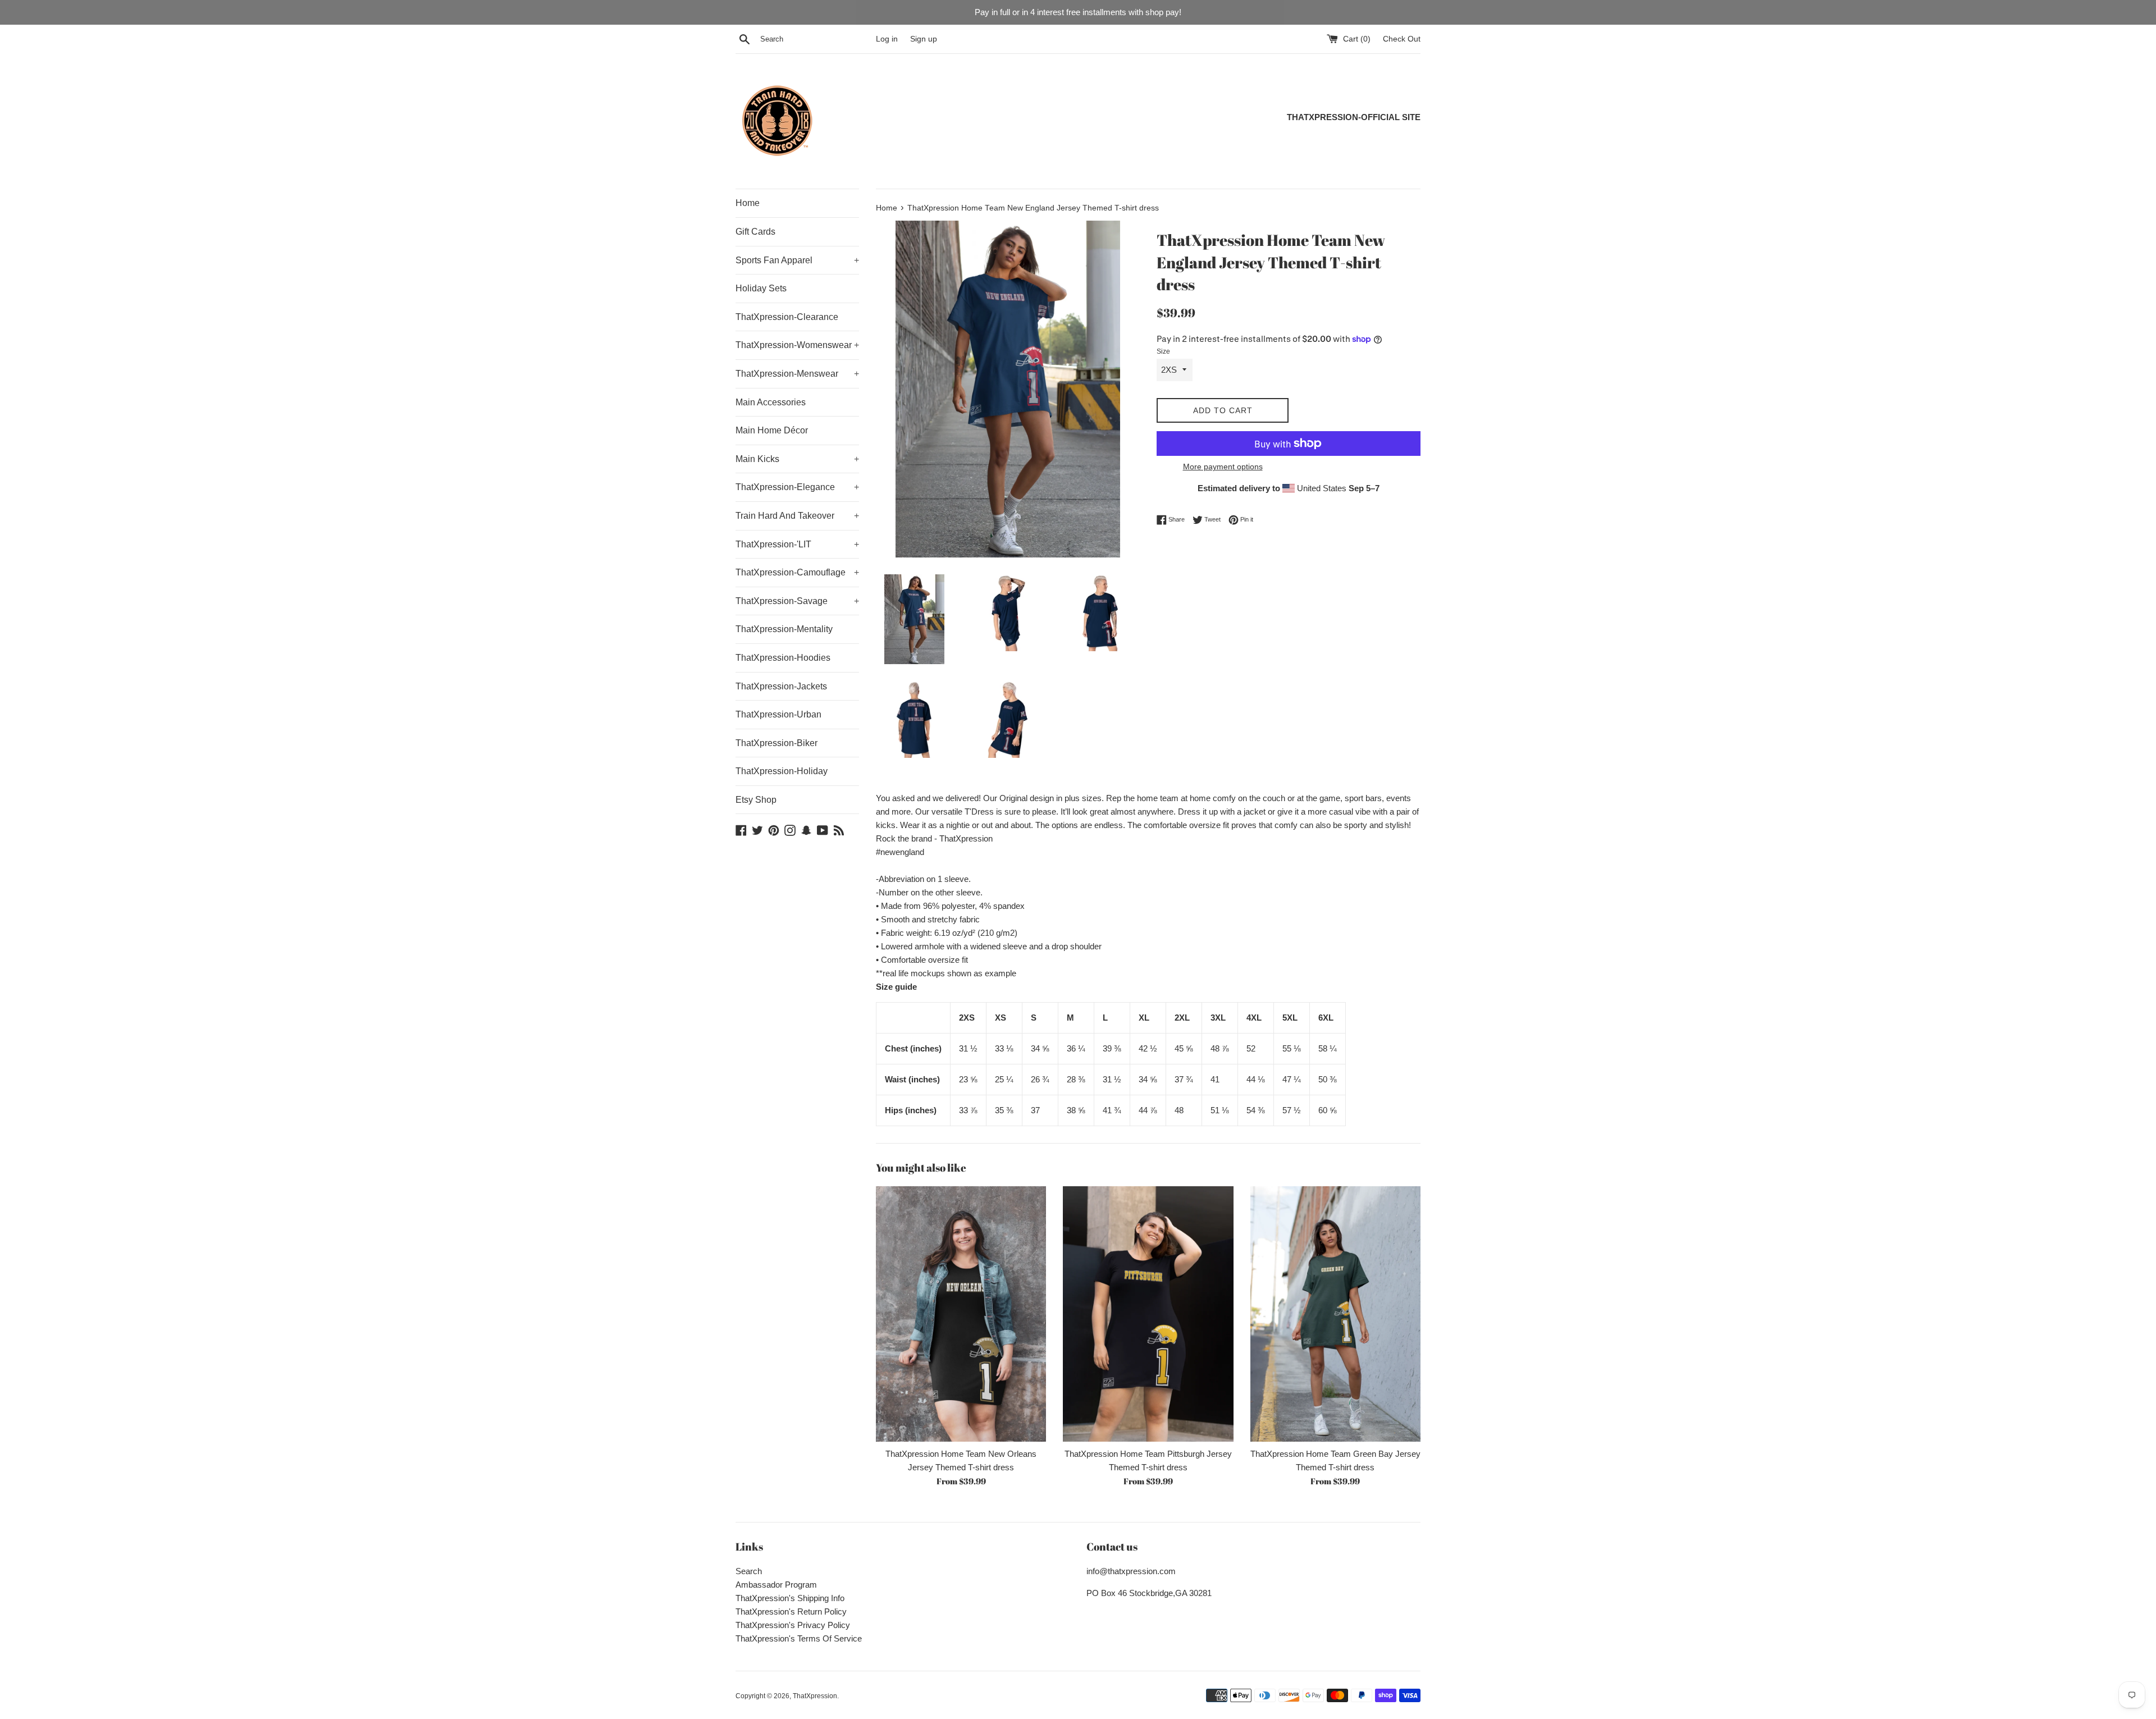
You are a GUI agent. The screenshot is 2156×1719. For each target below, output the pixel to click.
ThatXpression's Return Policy (791, 1611)
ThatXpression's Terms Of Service (799, 1638)
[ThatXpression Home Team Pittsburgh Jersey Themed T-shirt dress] (1148, 1314)
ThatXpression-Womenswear (797, 345)
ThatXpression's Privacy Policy (793, 1625)
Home (748, 203)
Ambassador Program (776, 1585)
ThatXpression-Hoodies (783, 658)
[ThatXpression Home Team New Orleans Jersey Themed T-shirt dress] (961, 1314)
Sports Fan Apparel (797, 260)
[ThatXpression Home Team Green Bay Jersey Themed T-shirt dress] (1335, 1314)
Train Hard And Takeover (797, 516)
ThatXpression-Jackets (781, 686)
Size (1163, 351)
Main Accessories (771, 402)
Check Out (1402, 39)
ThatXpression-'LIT (797, 544)
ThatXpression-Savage (797, 601)
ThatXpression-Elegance (797, 487)
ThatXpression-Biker (776, 743)
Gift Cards (755, 232)
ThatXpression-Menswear (797, 374)
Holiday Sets (761, 288)
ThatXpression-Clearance (787, 317)
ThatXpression (815, 1696)
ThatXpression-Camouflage (797, 572)
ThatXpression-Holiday (782, 771)
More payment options (1223, 467)
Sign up (924, 39)
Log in (887, 39)
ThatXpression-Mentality (784, 629)
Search (749, 1571)
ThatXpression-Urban (778, 714)
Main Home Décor (772, 430)
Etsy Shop (756, 800)
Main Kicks (797, 459)
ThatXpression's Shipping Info (790, 1598)
